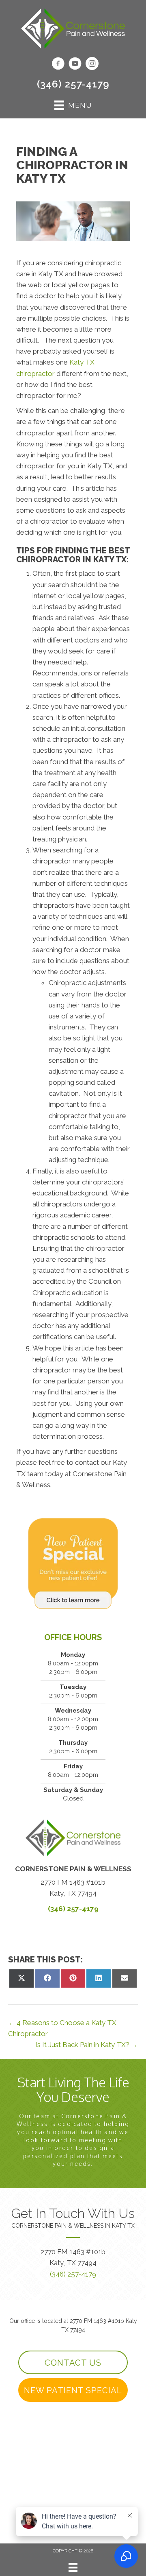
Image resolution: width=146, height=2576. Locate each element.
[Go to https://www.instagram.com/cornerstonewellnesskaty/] (92, 65)
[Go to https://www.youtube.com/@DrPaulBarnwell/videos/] (75, 65)
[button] (73, 2362)
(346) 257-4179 (73, 84)
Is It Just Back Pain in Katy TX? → (87, 2045)
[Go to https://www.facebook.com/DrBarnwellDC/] (58, 65)
